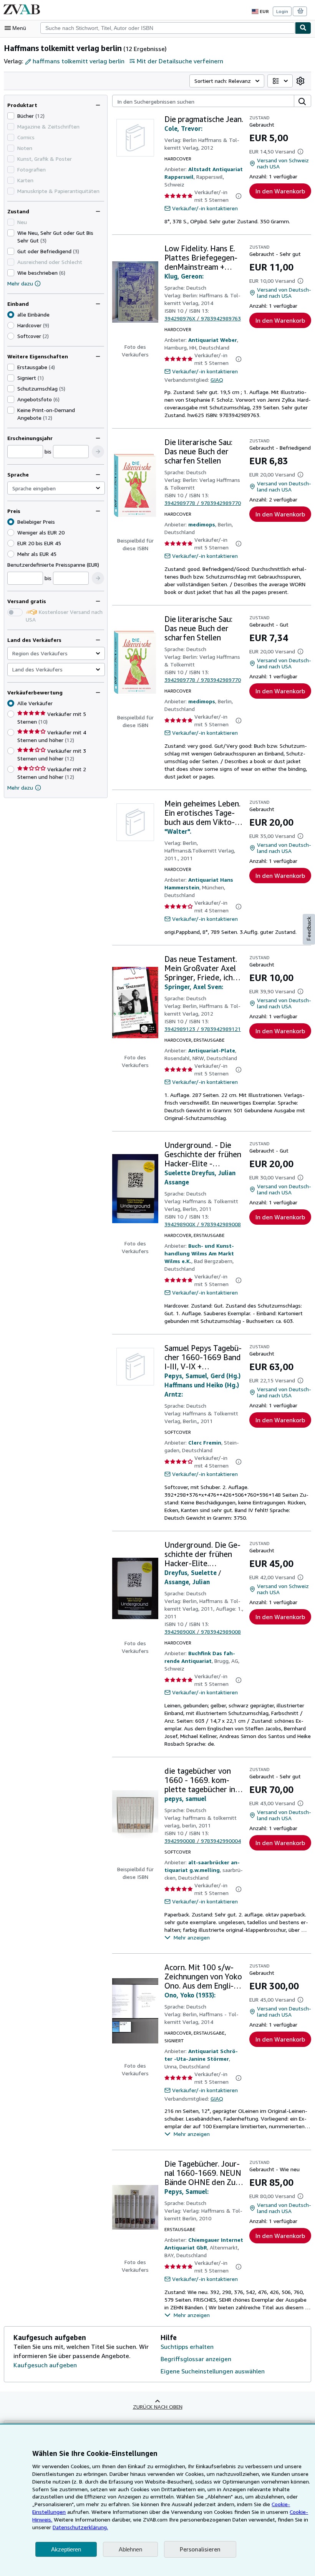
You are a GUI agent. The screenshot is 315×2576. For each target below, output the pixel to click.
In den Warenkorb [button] (280, 191)
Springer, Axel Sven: (194, 987)
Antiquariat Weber (213, 340)
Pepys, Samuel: (187, 2192)
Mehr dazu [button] (20, 787)
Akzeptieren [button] (66, 2549)
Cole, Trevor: (183, 129)
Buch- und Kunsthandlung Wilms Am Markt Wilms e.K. (199, 1253)
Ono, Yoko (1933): (190, 1995)
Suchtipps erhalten (187, 2347)
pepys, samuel (185, 1799)
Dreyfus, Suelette (191, 1573)
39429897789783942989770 (203, 503)
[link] (300, 81)
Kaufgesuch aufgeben (45, 2365)
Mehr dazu (20, 283)
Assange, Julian (187, 1582)
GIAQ (217, 380)
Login (282, 11)
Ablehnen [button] (130, 2549)
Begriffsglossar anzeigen (196, 2359)
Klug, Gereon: (184, 276)
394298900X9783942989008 (203, 1224)
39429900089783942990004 (203, 1841)
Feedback (309, 929)
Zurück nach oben (158, 2407)
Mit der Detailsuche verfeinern (180, 61)
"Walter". (178, 831)
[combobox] (168, 28)
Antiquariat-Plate (212, 1050)
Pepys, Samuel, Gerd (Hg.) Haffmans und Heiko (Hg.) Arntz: (202, 1385)
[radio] (11, 325)
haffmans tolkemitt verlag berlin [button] (79, 61)
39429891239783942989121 (203, 1029)
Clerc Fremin (205, 1442)
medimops (202, 524)
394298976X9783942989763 (203, 318)
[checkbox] (11, 116)
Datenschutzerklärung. (80, 2527)
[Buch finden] (303, 28)
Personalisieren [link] (200, 2549)
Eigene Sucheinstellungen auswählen (213, 2371)
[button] (98, 452)
